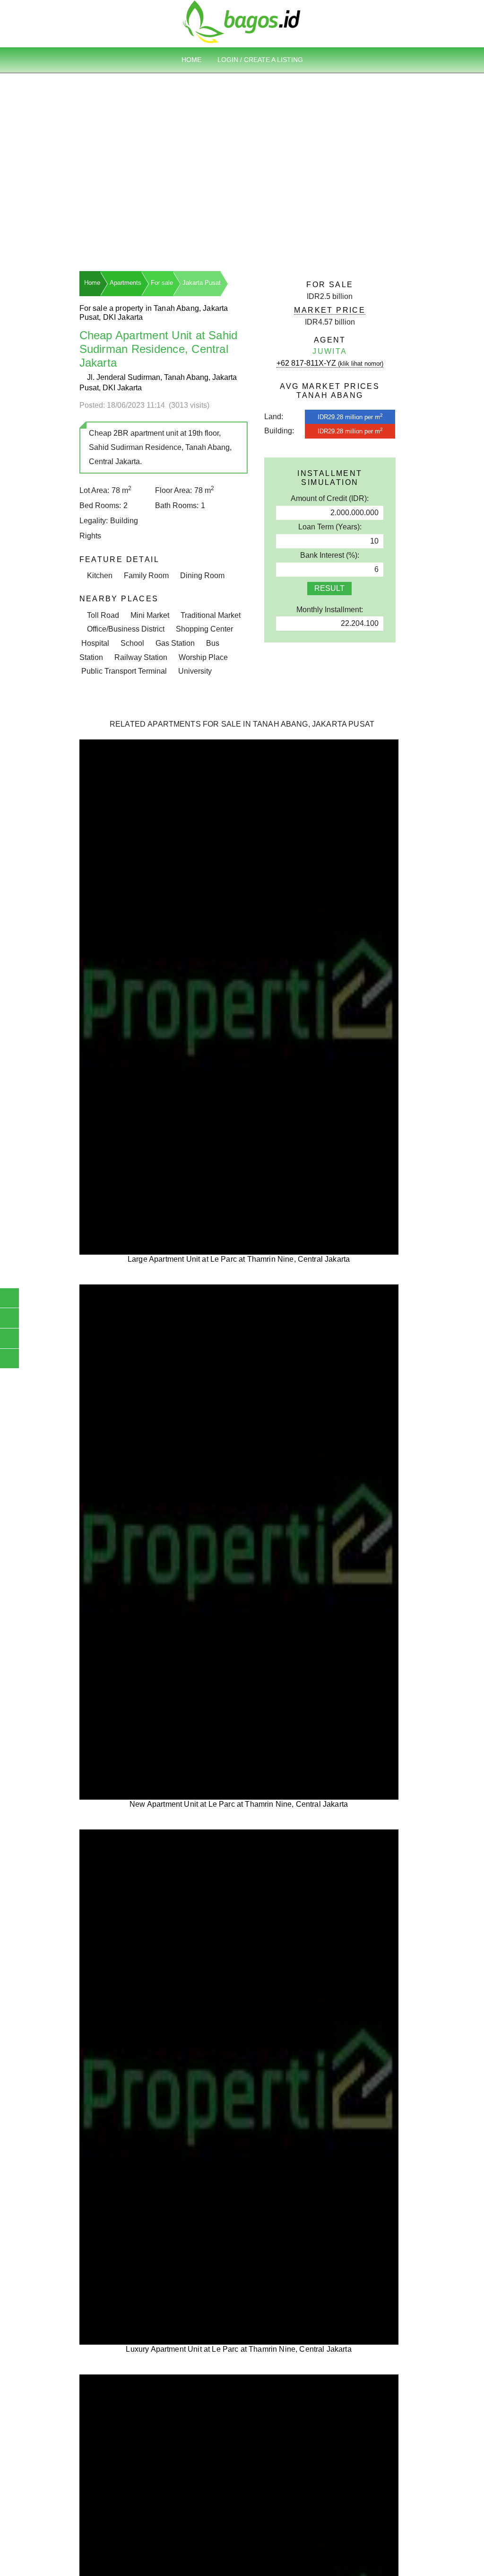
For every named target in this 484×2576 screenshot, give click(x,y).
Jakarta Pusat (202, 283)
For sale (162, 283)
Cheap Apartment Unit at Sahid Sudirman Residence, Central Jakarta (159, 349)
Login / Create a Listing (260, 60)
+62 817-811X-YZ (330, 363)
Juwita (330, 351)
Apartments (125, 283)
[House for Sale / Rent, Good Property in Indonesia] (242, 21)
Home (191, 60)
